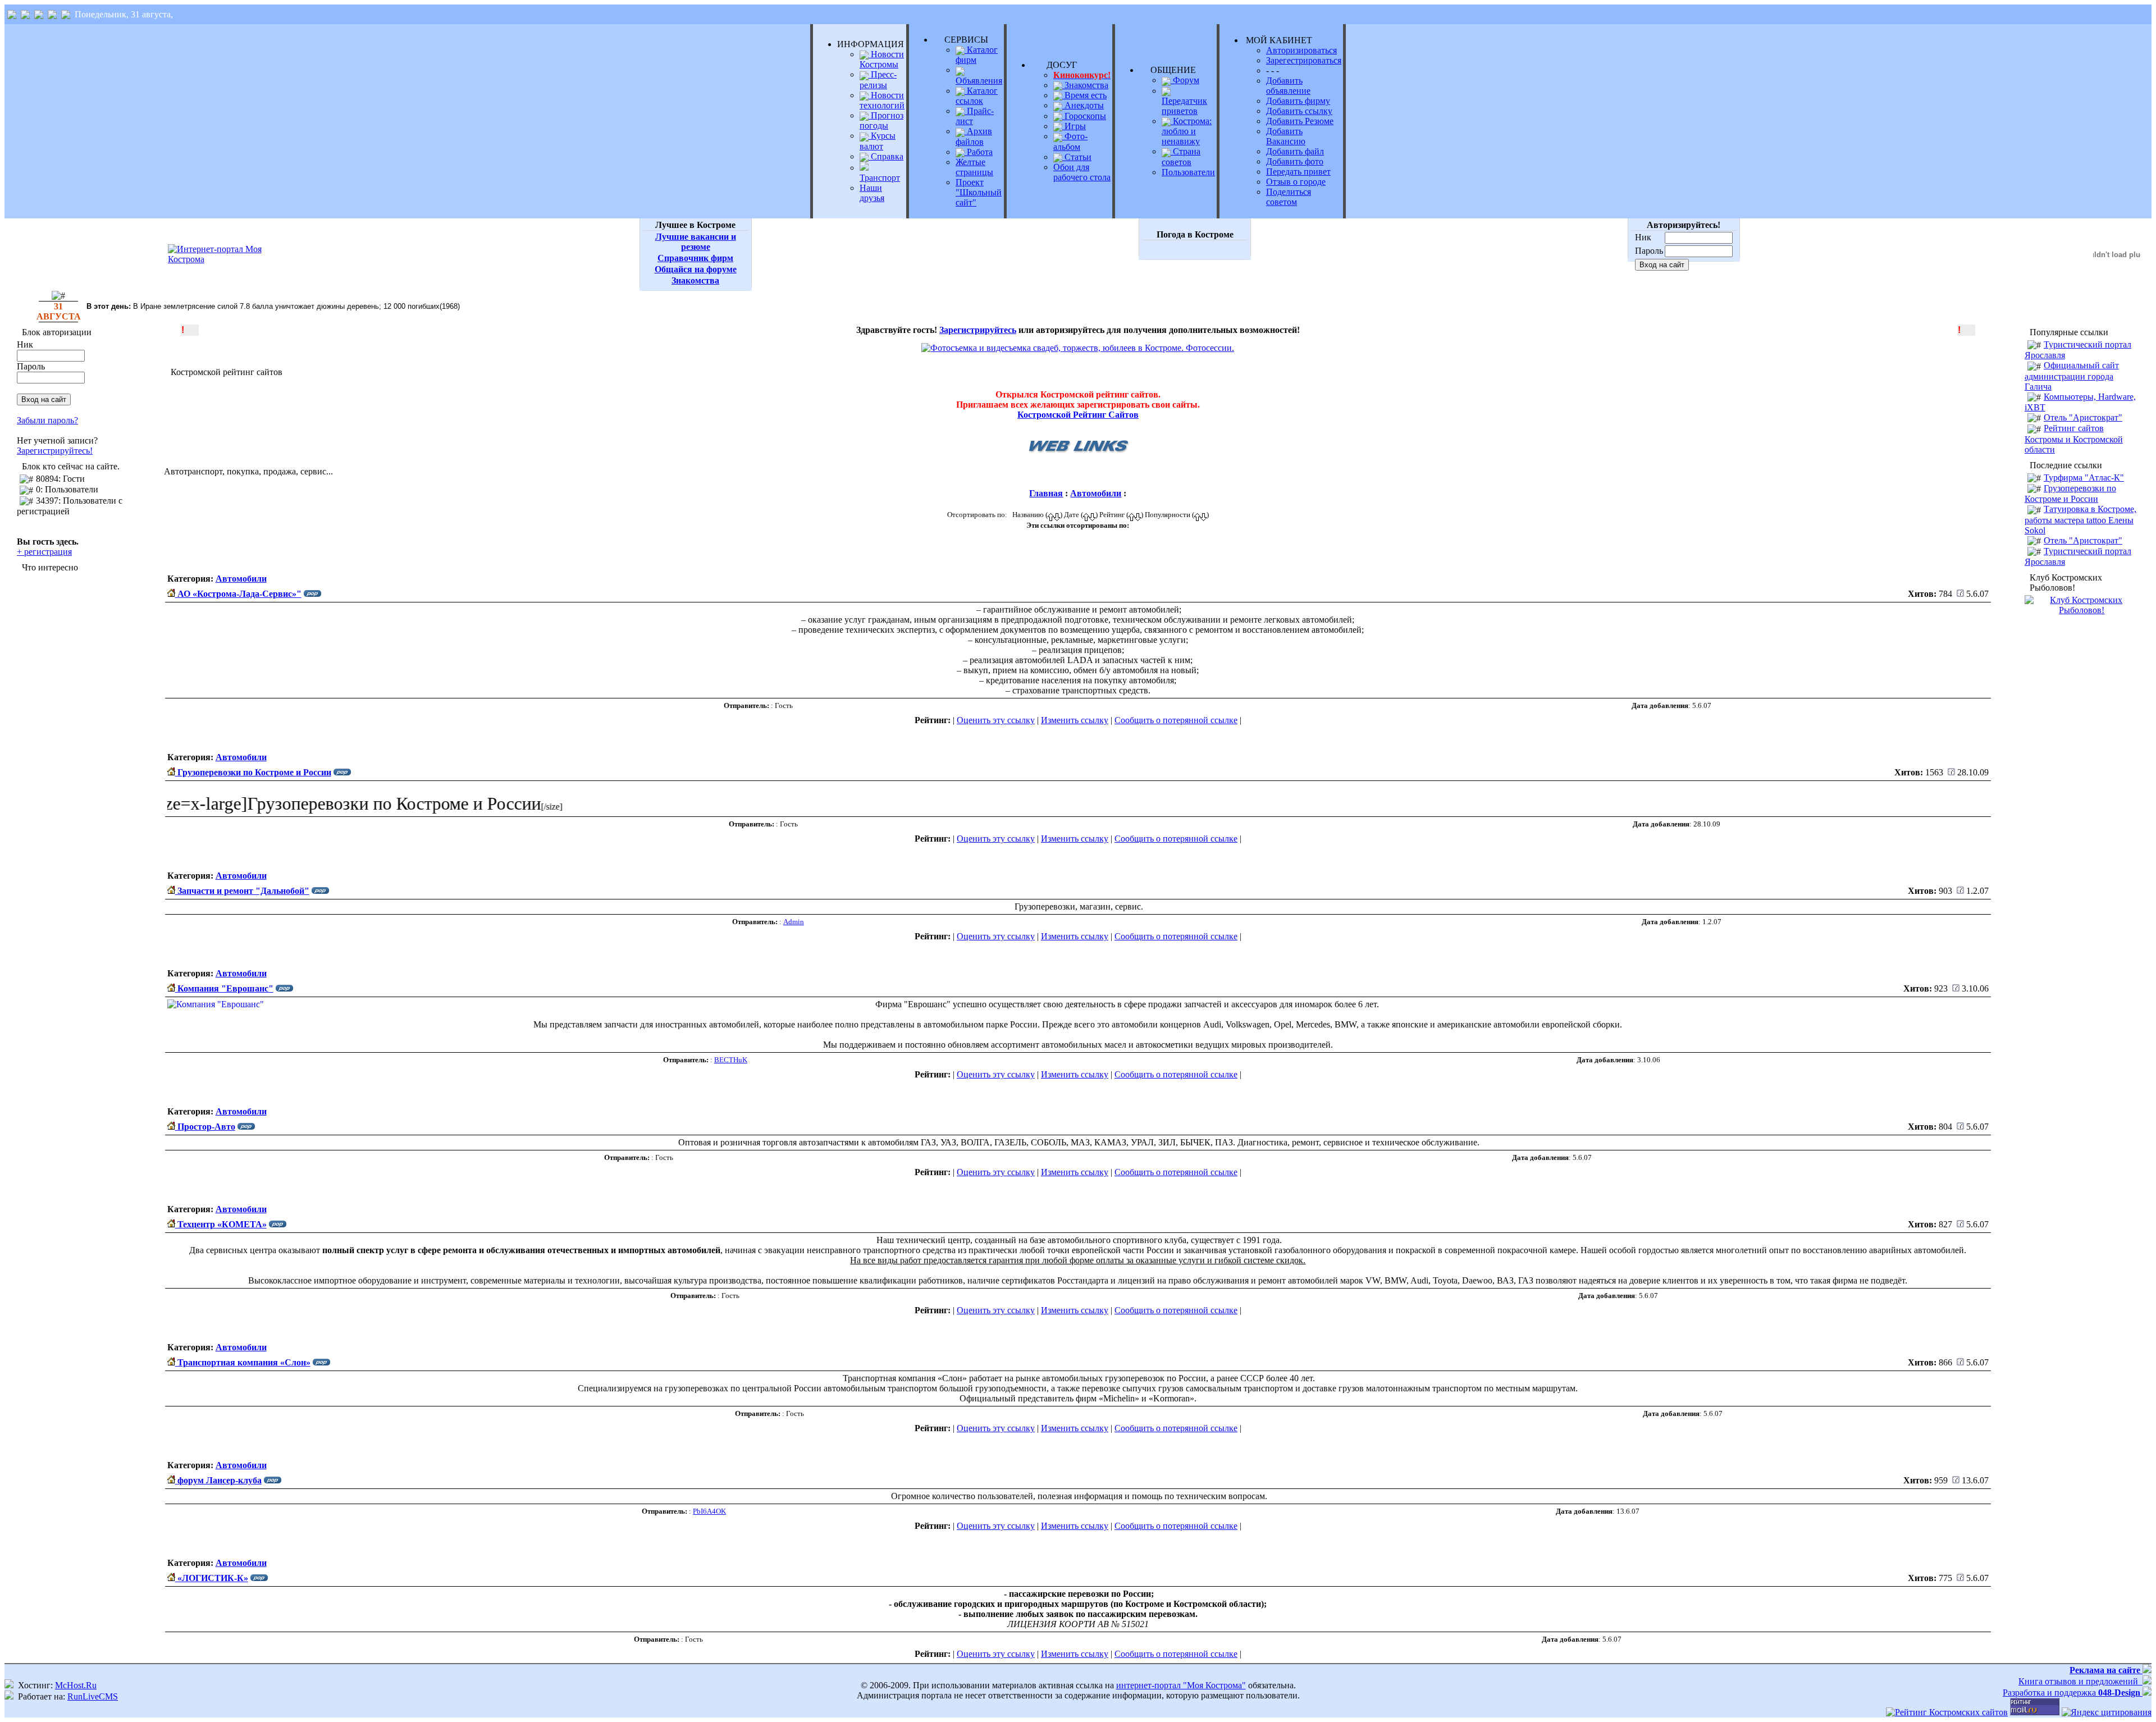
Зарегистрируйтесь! (55, 451)
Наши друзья (872, 193)
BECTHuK (731, 1060)
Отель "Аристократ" (2083, 417)
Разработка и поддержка (2072, 1693)
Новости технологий (882, 100)
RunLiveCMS (93, 1696)
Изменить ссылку (1075, 720)
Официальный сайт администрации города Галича (2072, 376)
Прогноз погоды (881, 120)
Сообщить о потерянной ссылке (1176, 720)
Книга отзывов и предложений (2080, 1681)
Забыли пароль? (47, 420)
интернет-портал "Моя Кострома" (1181, 1685)
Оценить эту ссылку (996, 720)
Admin (794, 922)
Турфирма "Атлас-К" (2084, 478)
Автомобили (1096, 493)
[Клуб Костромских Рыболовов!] (2082, 610)
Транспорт (880, 178)
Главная (1046, 493)
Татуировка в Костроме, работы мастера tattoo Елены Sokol (2080, 519)
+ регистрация (44, 552)
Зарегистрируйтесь (978, 330)
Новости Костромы (882, 59)
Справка (886, 156)
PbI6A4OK (709, 1511)
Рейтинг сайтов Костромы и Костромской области (2074, 439)
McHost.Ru (76, 1685)
